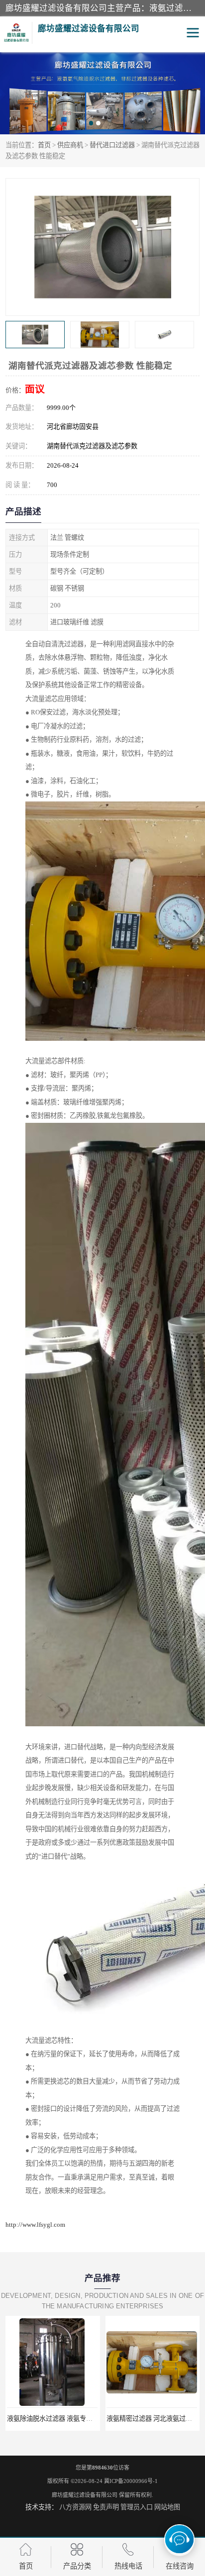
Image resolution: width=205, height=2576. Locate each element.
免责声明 (106, 2507)
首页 (44, 145)
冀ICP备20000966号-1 (131, 2481)
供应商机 (70, 145)
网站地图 (167, 2507)
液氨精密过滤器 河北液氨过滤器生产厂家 (114, 2419)
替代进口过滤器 (112, 145)
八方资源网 (75, 2507)
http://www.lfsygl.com (35, 2225)
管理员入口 (137, 2507)
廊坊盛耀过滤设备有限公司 (85, 2495)
